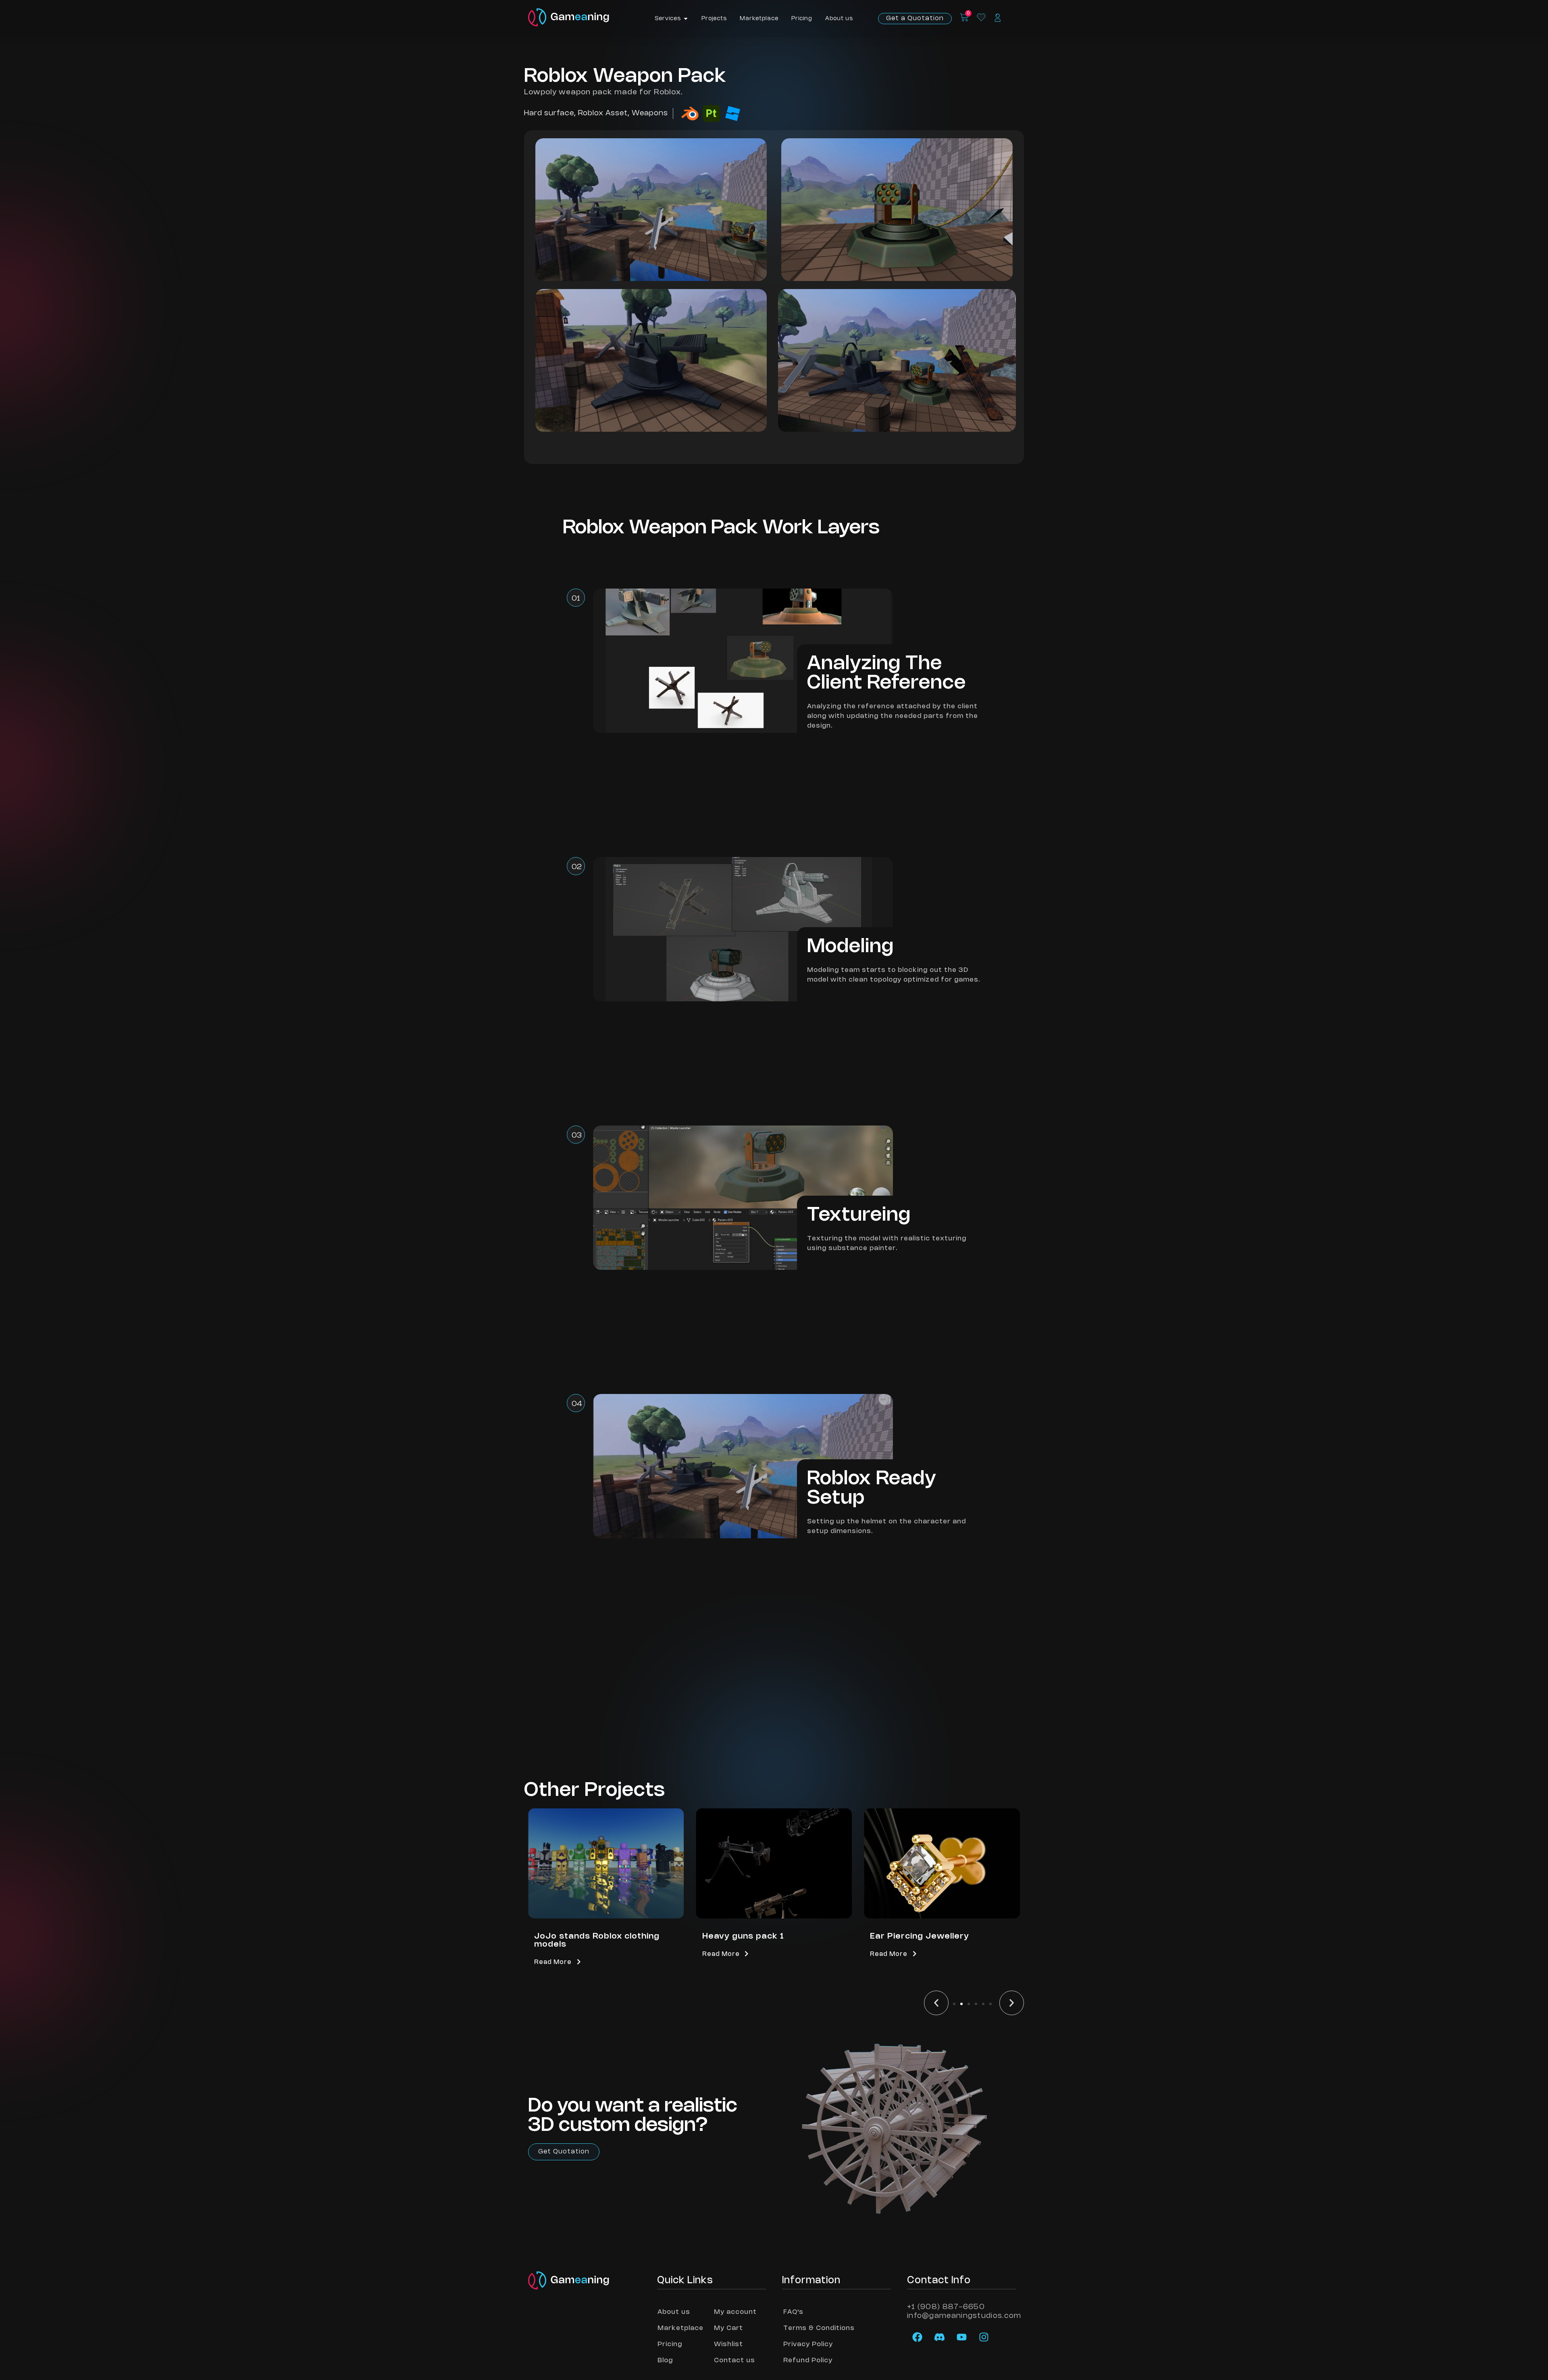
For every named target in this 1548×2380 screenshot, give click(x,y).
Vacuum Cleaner (906, 1936)
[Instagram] (984, 2337)
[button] (936, 2003)
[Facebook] (917, 2337)
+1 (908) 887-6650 (946, 2307)
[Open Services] (686, 19)
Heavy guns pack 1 (575, 1936)
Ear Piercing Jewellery (752, 1936)
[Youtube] (961, 2337)
